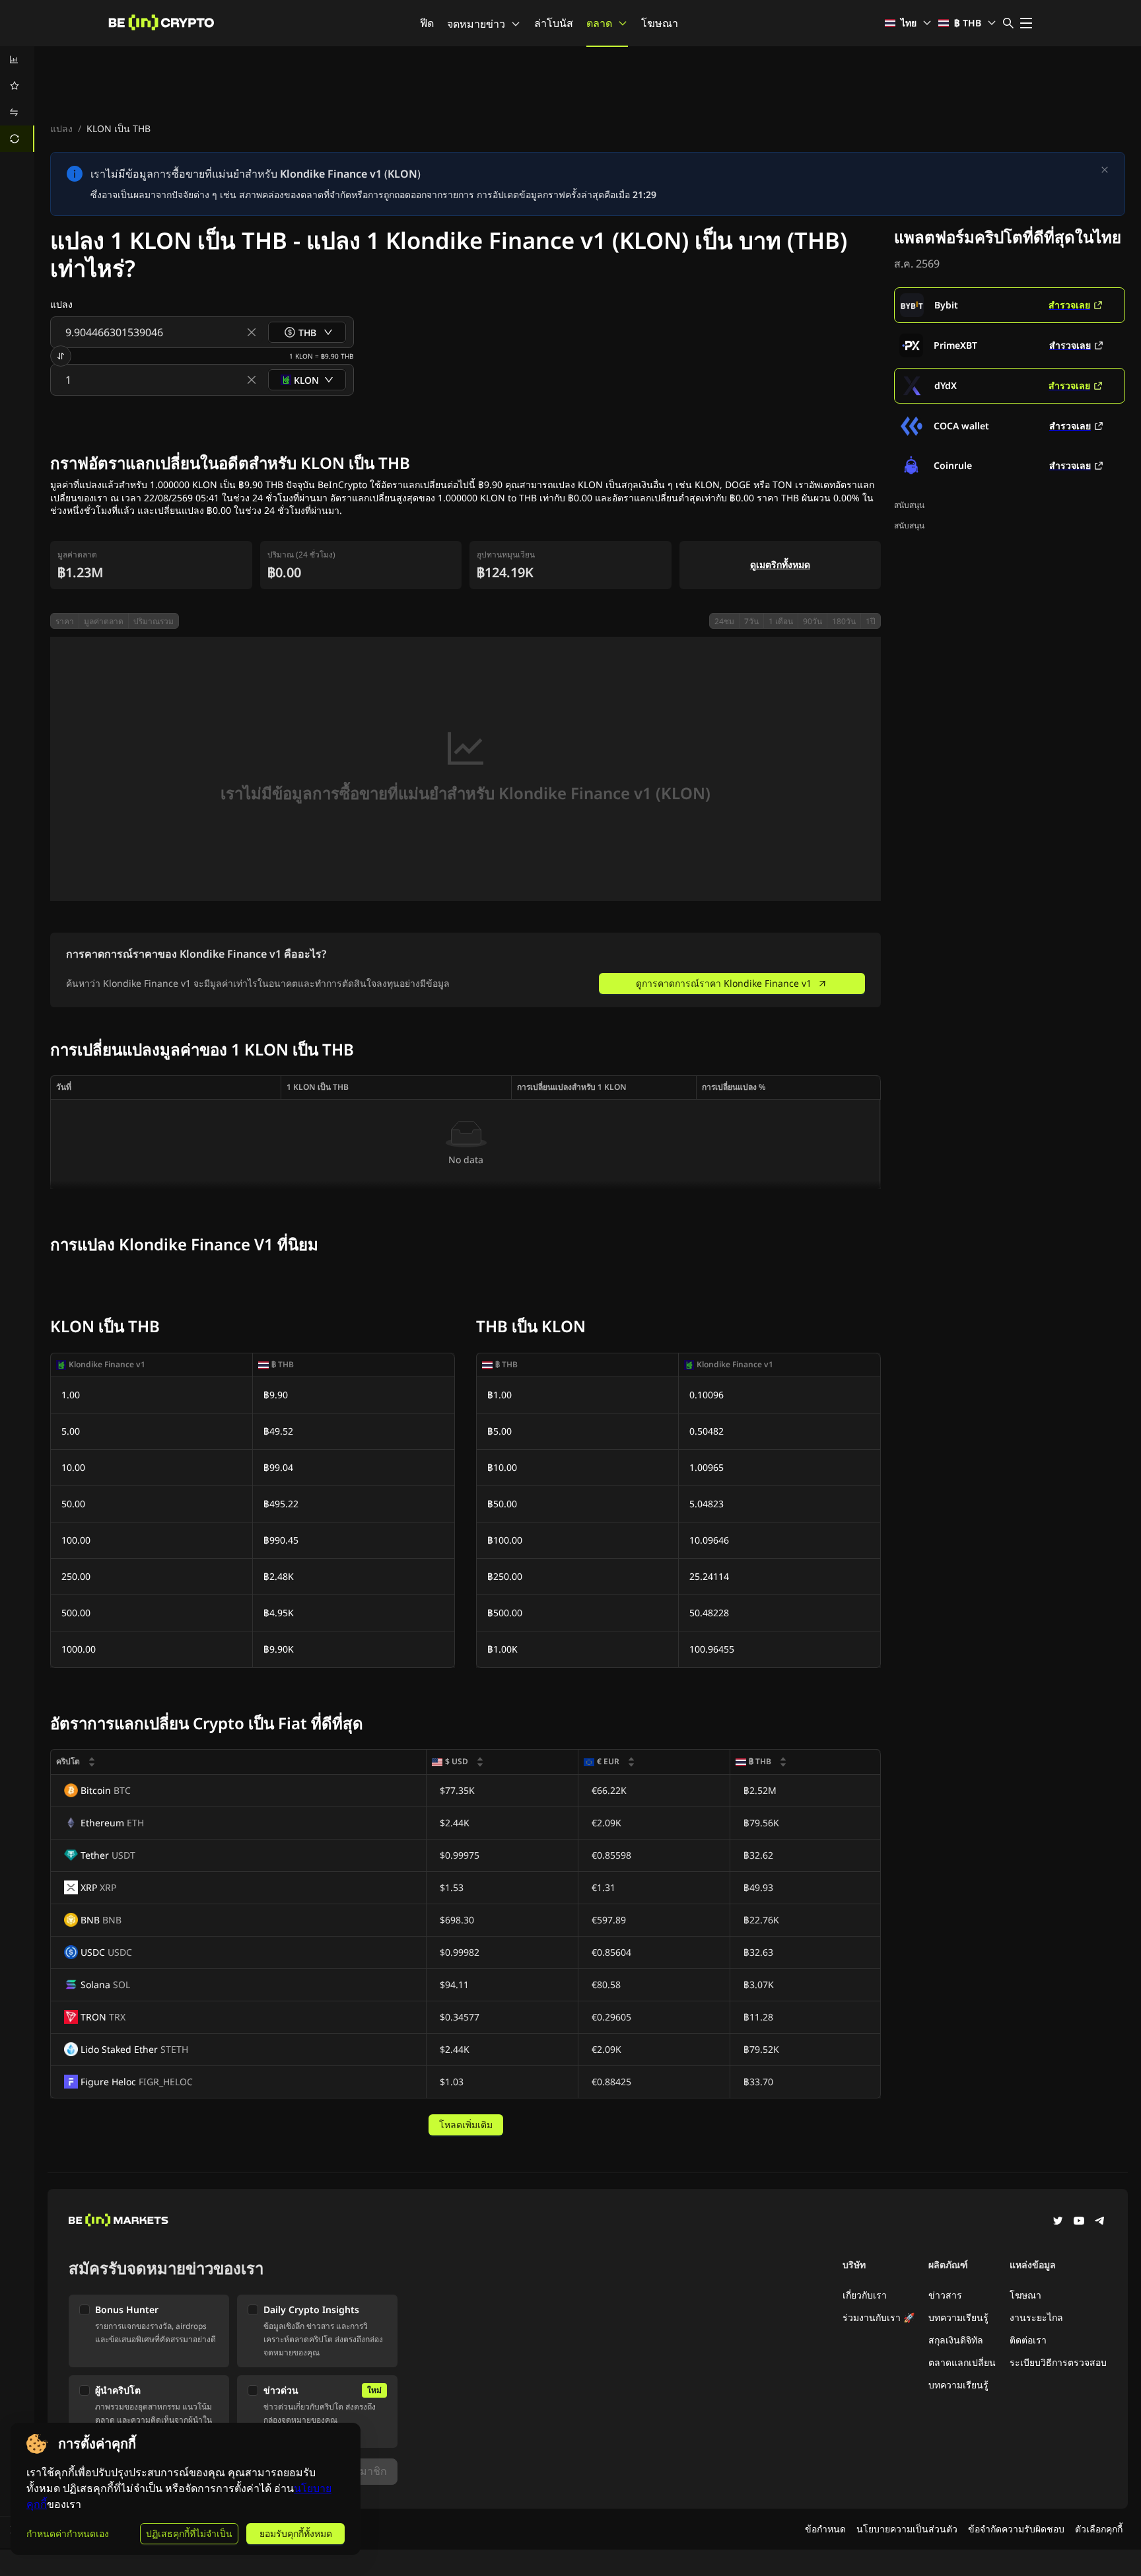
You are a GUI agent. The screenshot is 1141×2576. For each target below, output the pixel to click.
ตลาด (599, 23)
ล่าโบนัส (554, 23)
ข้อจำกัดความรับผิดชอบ (1016, 2529)
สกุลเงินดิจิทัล (956, 2340)
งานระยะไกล (1036, 2317)
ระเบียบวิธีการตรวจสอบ (1058, 2362)
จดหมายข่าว (476, 24)
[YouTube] (1079, 2222)
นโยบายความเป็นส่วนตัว (907, 2529)
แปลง (61, 128)
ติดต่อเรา (1028, 2340)
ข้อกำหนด (825, 2529)
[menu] (17, 99)
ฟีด (427, 23)
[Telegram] (1100, 2222)
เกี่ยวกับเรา (865, 2295)
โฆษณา (660, 23)
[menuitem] (17, 59)
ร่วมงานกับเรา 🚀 (879, 2317)
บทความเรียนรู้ (958, 2317)
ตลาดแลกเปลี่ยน (962, 2362)
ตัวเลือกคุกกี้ (1099, 2529)
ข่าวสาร (945, 2295)
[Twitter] (1058, 2222)
